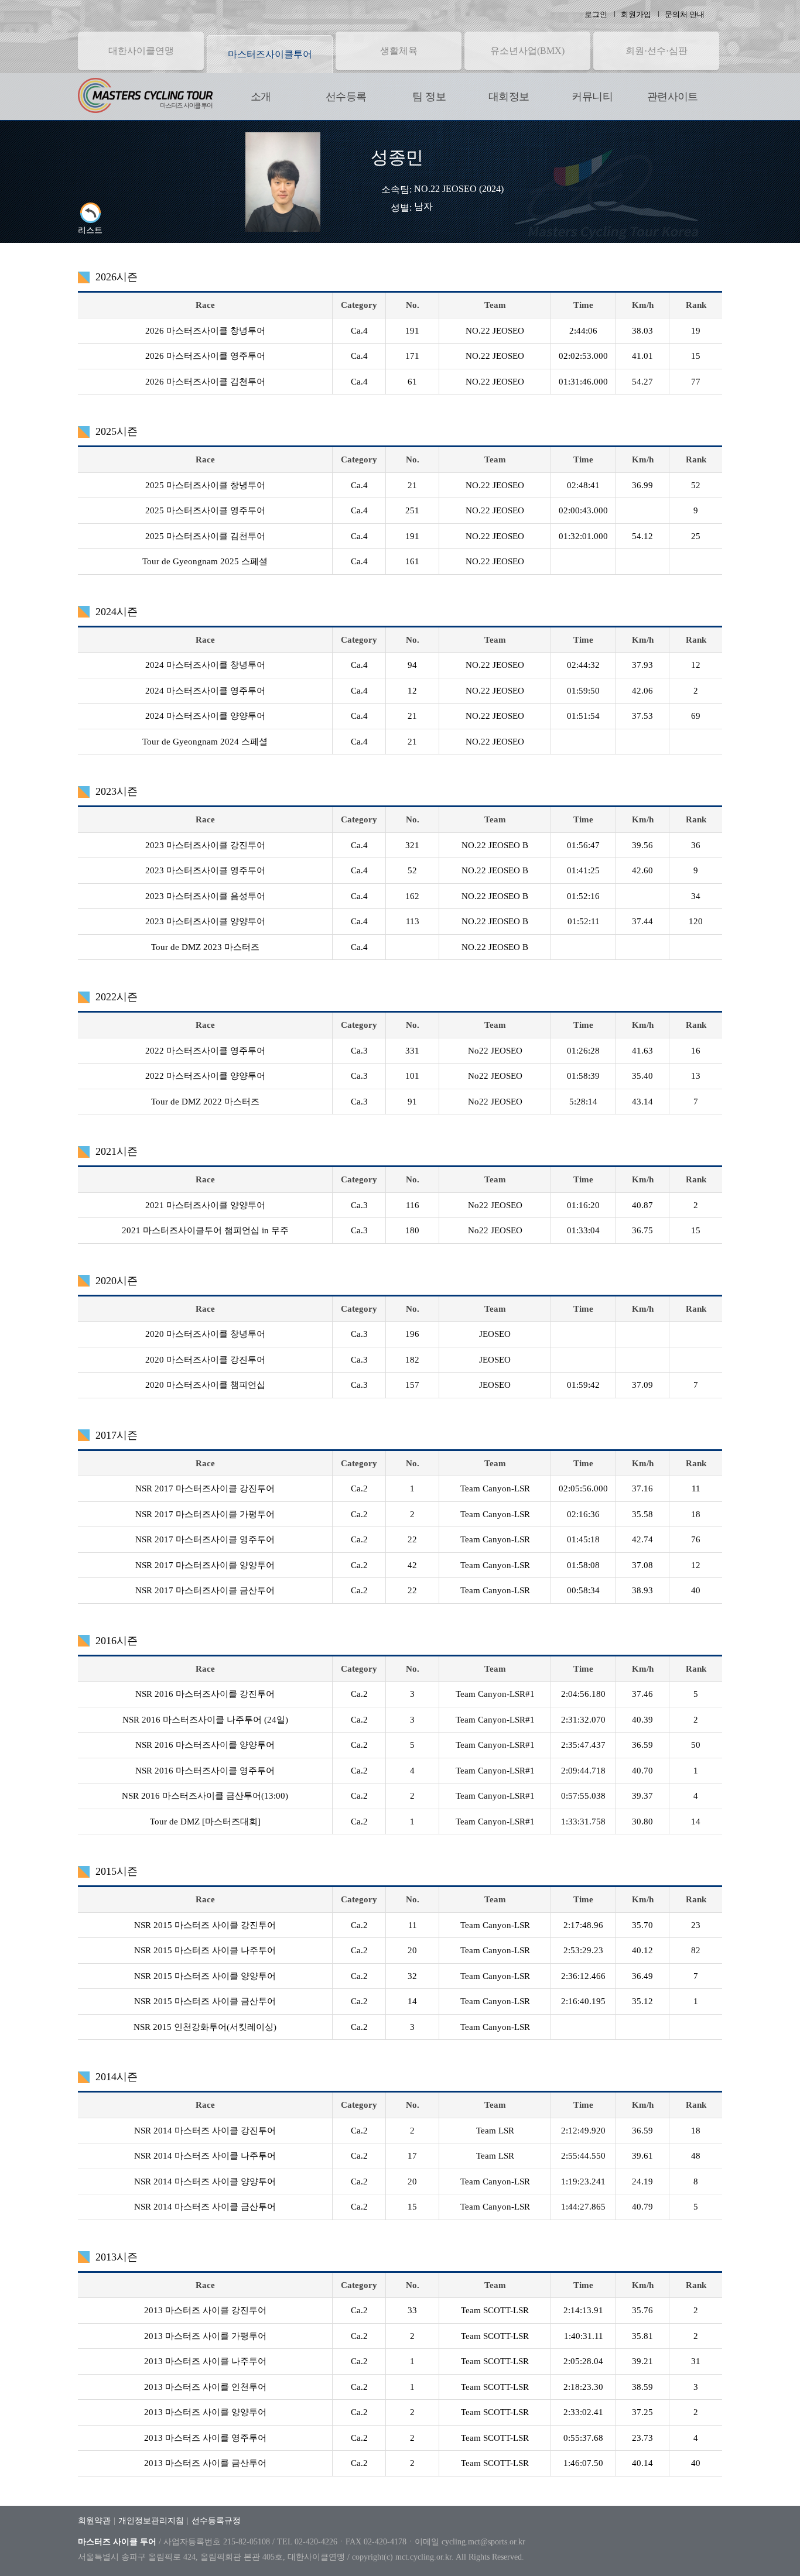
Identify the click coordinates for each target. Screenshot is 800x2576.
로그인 (596, 14)
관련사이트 (673, 97)
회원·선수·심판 (657, 51)
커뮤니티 (592, 97)
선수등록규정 (216, 2521)
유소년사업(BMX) (527, 51)
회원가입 (636, 14)
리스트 (90, 230)
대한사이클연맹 (141, 51)
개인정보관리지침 (151, 2521)
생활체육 (399, 51)
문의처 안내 (685, 14)
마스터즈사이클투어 (270, 54)
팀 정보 (429, 97)
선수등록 (346, 97)
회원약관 (94, 2521)
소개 (261, 97)
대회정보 (509, 97)
